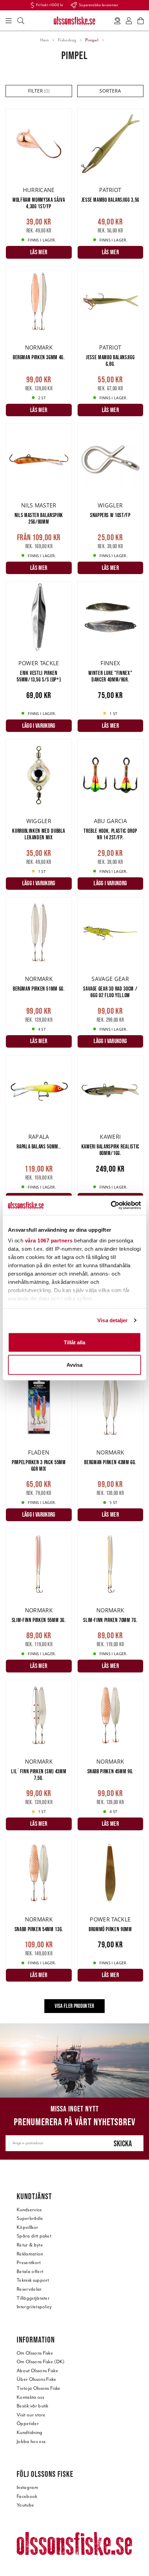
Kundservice (29, 2210)
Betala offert (30, 2272)
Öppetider (28, 2424)
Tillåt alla (74, 1342)
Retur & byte (30, 2245)
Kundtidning (30, 2432)
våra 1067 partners (49, 1241)
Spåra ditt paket (34, 2236)
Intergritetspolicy (34, 2307)
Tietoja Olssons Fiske (39, 2388)
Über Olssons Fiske (37, 2379)
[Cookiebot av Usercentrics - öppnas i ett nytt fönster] (111, 1205)
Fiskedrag (67, 40)
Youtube (25, 2505)
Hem (45, 40)
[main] (74, 1066)
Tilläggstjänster (33, 2298)
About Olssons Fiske (37, 2371)
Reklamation (30, 2254)
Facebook (27, 2496)
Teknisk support (33, 2280)
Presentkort (29, 2263)
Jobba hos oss (31, 2441)
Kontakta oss (30, 2397)
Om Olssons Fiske (35, 2353)
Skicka (123, 2143)
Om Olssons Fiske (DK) (41, 2362)
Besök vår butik (33, 2406)
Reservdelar (29, 2289)
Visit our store (31, 2415)
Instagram (27, 2487)
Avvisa (74, 1365)
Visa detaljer (112, 1320)
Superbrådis (30, 2218)
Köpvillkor (27, 2227)
